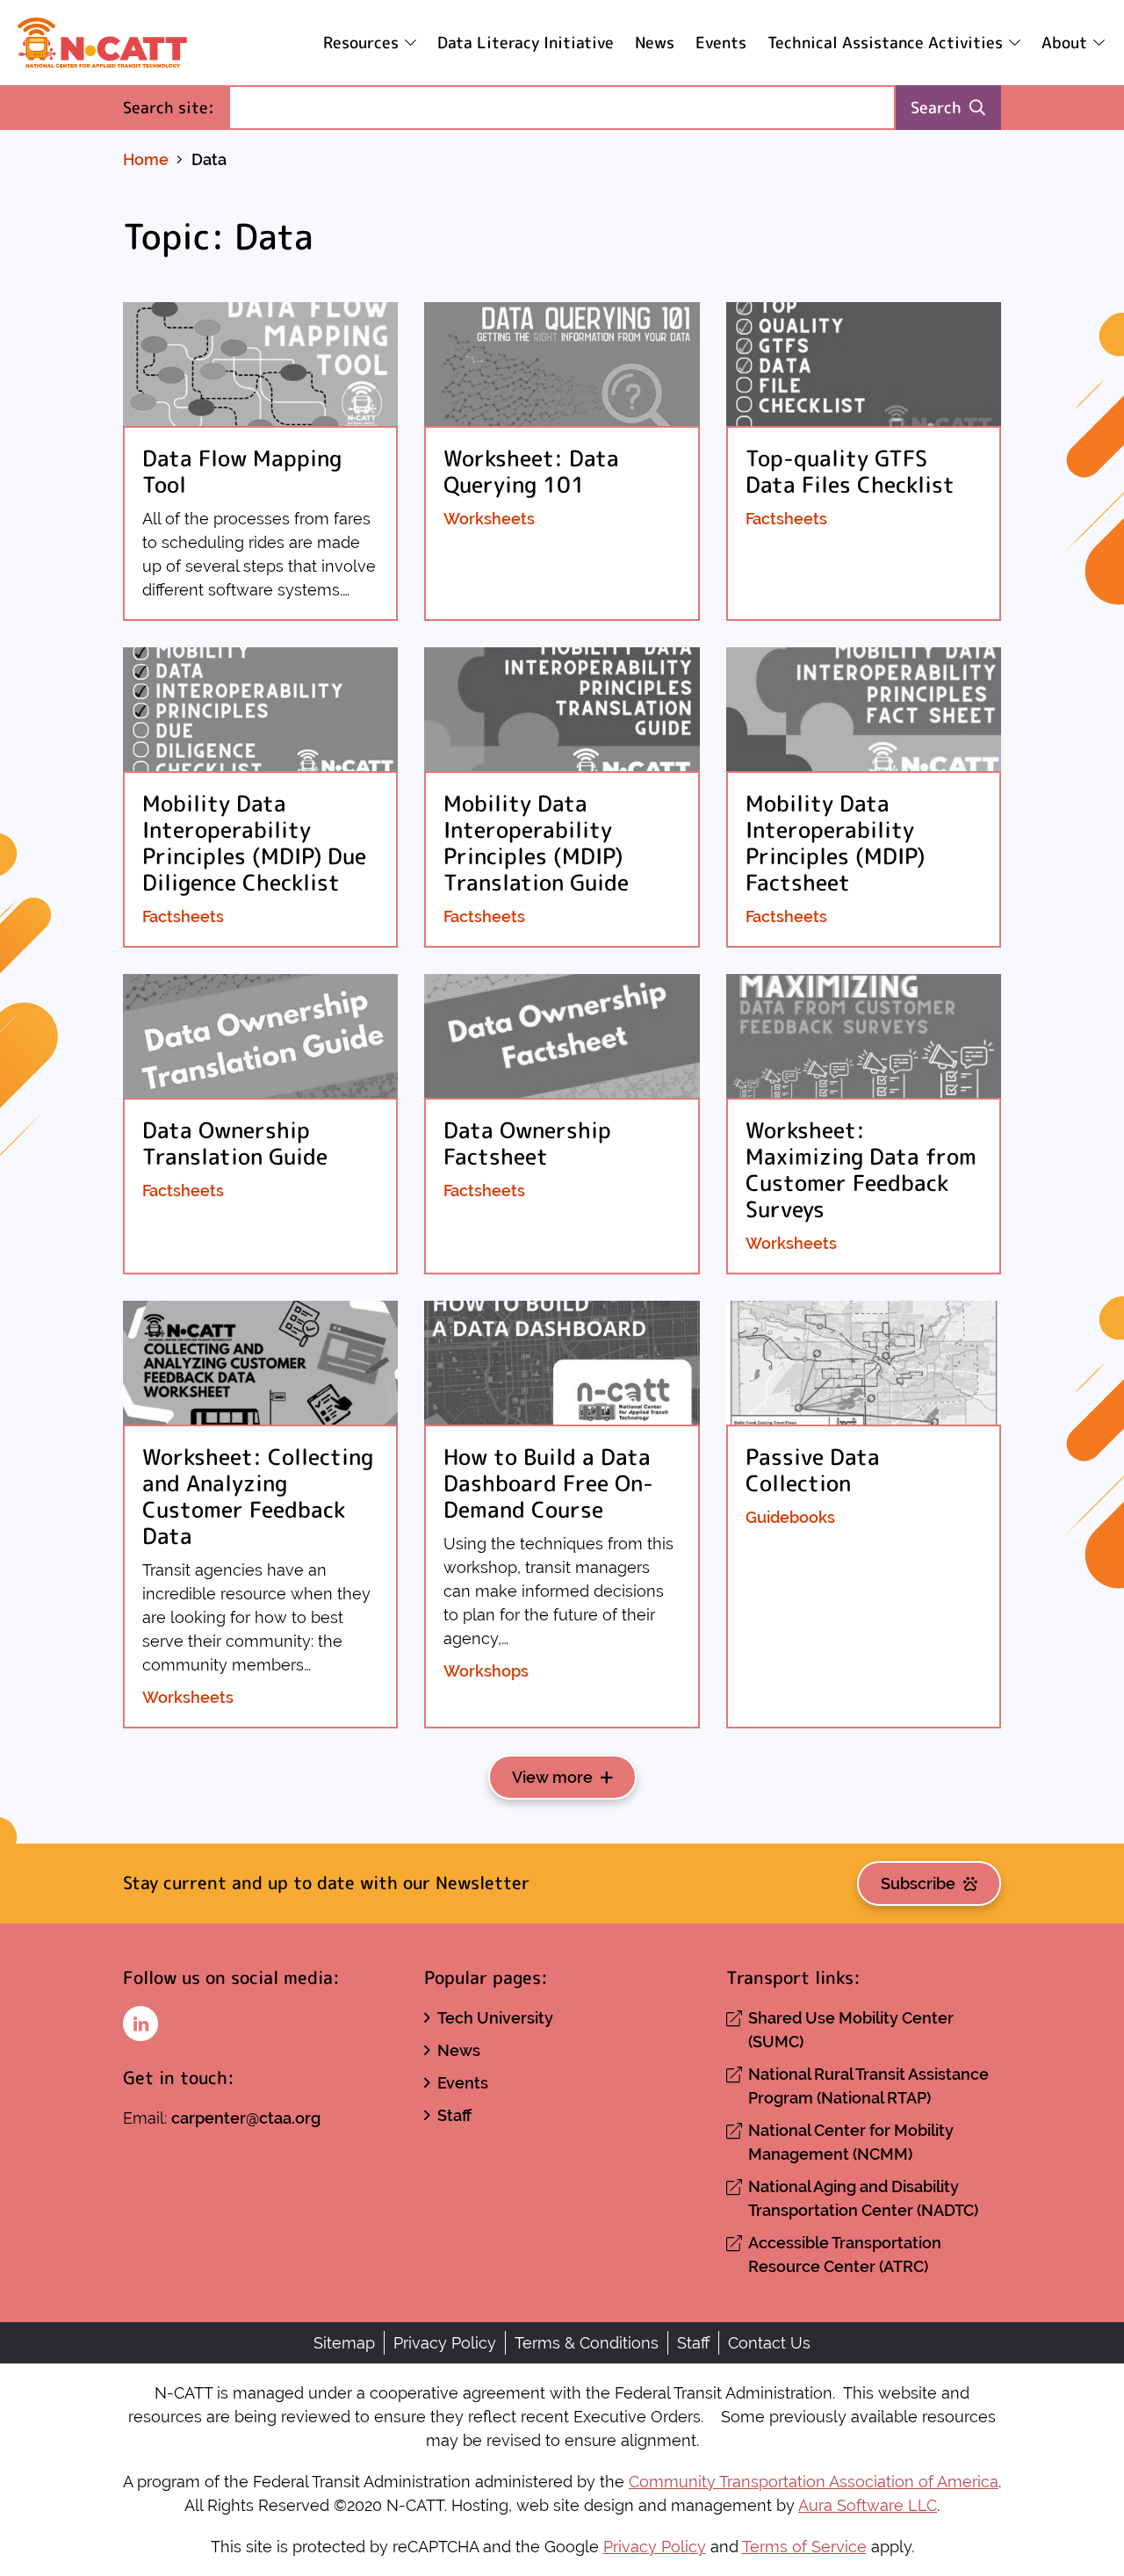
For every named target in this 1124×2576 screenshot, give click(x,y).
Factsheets (786, 519)
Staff (454, 2115)
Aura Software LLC (868, 2505)
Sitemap (344, 2343)
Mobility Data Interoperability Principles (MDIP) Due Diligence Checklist (254, 843)
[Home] (102, 43)
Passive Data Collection (813, 1470)
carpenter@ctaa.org (246, 2118)
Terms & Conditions (587, 2343)
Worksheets (489, 519)
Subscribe (918, 1883)
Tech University (495, 2018)
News (655, 43)
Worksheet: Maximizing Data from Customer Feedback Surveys (861, 1169)
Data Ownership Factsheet (527, 1143)
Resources (361, 43)
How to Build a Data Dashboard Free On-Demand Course (548, 1483)
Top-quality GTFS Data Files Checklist (850, 471)
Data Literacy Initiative (526, 43)
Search (936, 108)
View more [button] (552, 1777)
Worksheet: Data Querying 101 (531, 471)
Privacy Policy (445, 2343)
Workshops (486, 1671)
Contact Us (769, 2343)
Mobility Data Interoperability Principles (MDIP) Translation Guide (536, 843)
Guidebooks (790, 1517)
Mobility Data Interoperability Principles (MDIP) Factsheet (835, 843)
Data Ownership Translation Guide (235, 1143)
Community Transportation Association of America (814, 2482)
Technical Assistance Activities (885, 43)
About (1064, 43)
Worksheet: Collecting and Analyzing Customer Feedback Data (258, 1496)
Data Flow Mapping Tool (242, 471)
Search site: (176, 107)
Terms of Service (804, 2547)
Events (721, 43)
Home (146, 159)
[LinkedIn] (140, 2024)
